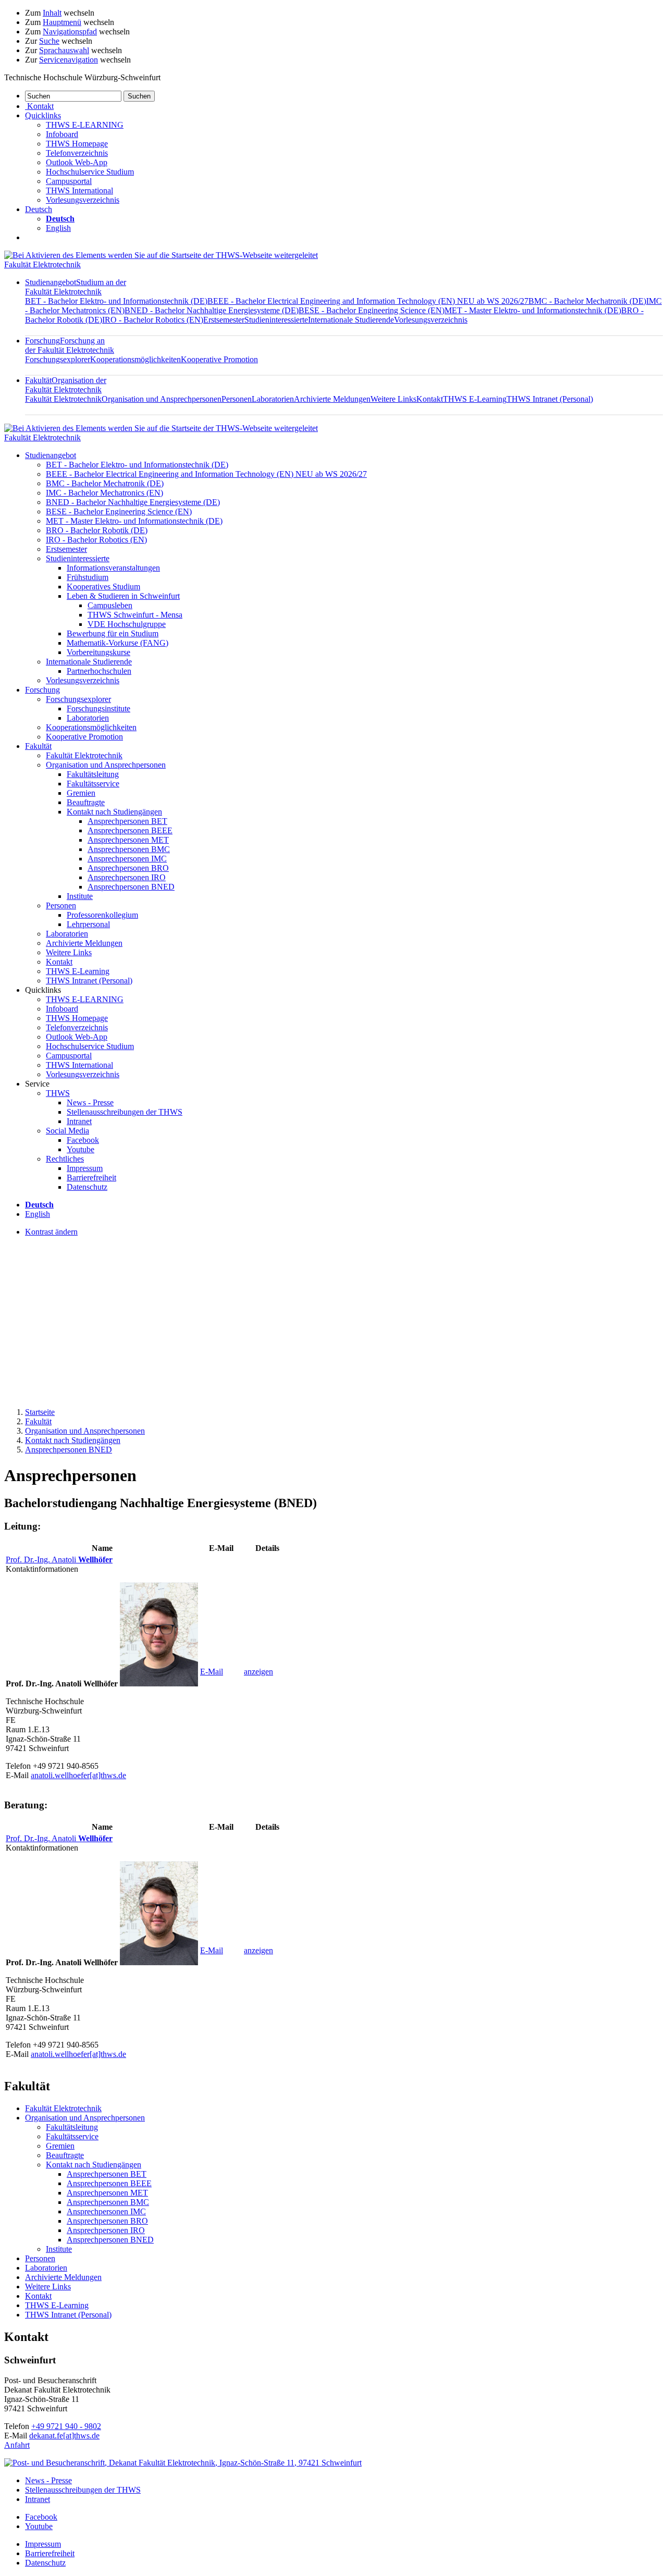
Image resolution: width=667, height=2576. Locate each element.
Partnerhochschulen (99, 671)
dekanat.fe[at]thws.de (64, 2436)
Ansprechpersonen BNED (131, 887)
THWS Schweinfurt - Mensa (135, 615)
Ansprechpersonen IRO (127, 877)
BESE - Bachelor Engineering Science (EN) (372, 310)
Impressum (85, 1168)
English (58, 228)
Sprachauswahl (64, 50)
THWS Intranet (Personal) (550, 399)
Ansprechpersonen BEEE (130, 830)
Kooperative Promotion (219, 359)
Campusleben (110, 605)
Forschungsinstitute (98, 708)
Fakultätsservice (93, 784)
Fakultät (66, 385)
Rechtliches (65, 1159)
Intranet (79, 1121)
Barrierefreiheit (91, 1178)
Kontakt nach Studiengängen (114, 812)
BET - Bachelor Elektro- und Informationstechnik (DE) (116, 301)
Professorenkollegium (102, 915)
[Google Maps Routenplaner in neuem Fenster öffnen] (183, 2463)
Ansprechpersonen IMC (127, 859)
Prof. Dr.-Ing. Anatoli (59, 1560)
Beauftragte (86, 802)
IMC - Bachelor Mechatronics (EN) (104, 493)
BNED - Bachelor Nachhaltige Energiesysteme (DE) (212, 310)
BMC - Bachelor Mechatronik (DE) (587, 301)
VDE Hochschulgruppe (127, 624)
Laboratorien (273, 399)
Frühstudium (88, 577)
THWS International (79, 190)
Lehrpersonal (88, 924)
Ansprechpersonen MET (128, 840)
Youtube (81, 1149)
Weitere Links (393, 399)
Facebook (83, 1140)
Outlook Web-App (77, 162)
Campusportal (69, 181)
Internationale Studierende (351, 320)
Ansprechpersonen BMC (129, 849)
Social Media (67, 1131)
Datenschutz (87, 1187)
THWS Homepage (77, 144)
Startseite (40, 1412)
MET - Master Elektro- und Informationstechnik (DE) (533, 310)
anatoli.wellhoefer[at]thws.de (78, 1775)
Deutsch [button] (39, 209)
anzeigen (258, 1672)
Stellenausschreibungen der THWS (125, 1112)
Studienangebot (76, 287)
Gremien (81, 793)
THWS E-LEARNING (85, 125)
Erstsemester (224, 320)
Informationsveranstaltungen (113, 568)
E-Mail (212, 1672)
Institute (80, 896)
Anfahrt (17, 2445)
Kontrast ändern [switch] (51, 1232)
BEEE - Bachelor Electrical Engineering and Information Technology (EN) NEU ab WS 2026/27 (368, 301)
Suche (49, 41)
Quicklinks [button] (43, 115)
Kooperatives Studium (103, 587)
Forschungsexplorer (58, 359)
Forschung (70, 345)
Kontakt (430, 399)
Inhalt (52, 13)
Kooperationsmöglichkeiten (135, 359)
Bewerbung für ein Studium (113, 633)
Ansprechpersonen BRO (128, 868)
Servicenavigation (69, 60)
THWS (58, 1093)
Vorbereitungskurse (98, 652)
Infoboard (62, 134)
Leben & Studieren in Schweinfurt (123, 596)
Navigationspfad (70, 32)
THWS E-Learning (475, 399)
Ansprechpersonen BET (127, 821)
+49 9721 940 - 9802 (66, 2426)
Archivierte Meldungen (332, 399)
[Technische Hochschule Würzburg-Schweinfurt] (161, 255)
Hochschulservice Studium (90, 172)
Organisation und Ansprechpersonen (162, 399)
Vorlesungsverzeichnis (83, 200)
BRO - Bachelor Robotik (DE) (97, 530)
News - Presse (90, 1102)
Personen (237, 399)
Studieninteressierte (276, 320)
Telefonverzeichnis (77, 153)
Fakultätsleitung (93, 774)
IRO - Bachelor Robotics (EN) (153, 320)
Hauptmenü (62, 22)
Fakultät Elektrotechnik (42, 264)
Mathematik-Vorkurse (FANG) (118, 643)
